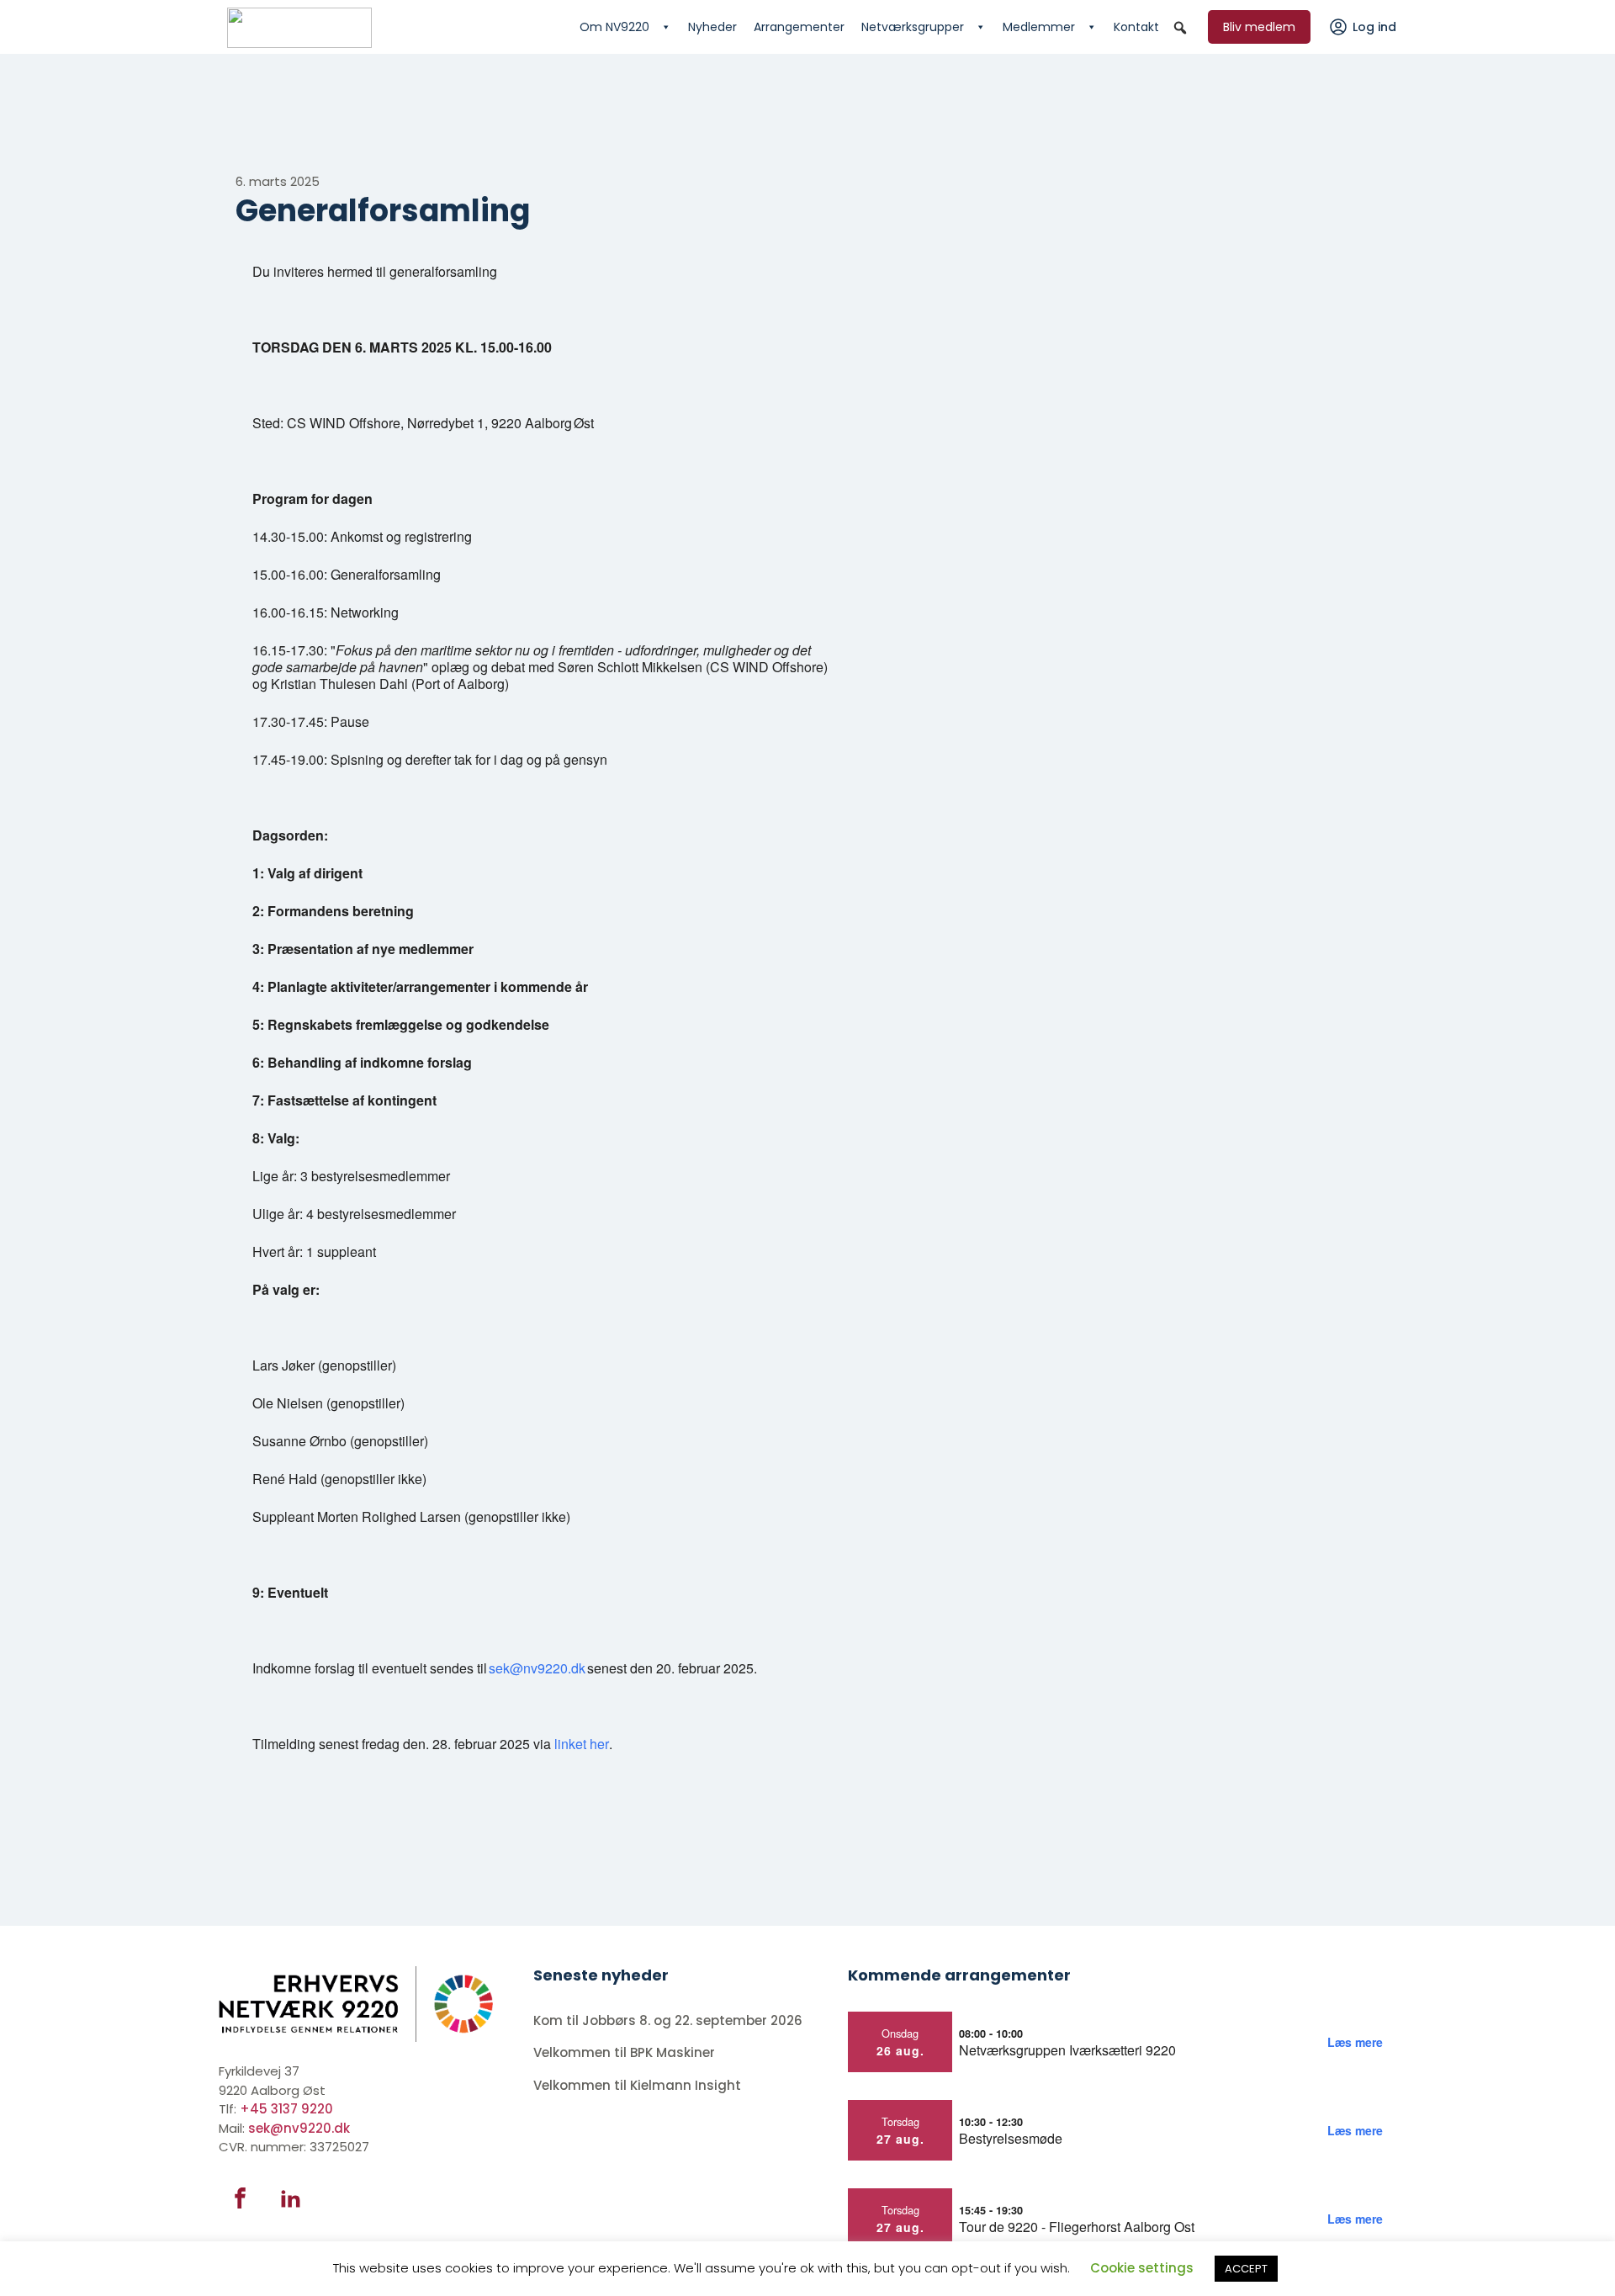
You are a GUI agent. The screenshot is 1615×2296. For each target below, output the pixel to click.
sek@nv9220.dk (537, 1668)
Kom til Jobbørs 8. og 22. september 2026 (668, 2020)
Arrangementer (799, 27)
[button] (1180, 28)
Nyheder (712, 27)
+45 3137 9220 (286, 2109)
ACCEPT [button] (1246, 2269)
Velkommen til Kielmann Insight (639, 2085)
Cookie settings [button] (1142, 2268)
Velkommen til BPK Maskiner (626, 2052)
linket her (582, 1744)
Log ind (1374, 27)
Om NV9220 (614, 27)
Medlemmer (1039, 27)
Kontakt (1136, 27)
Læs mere (1355, 2042)
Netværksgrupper (913, 27)
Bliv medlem (1259, 27)
